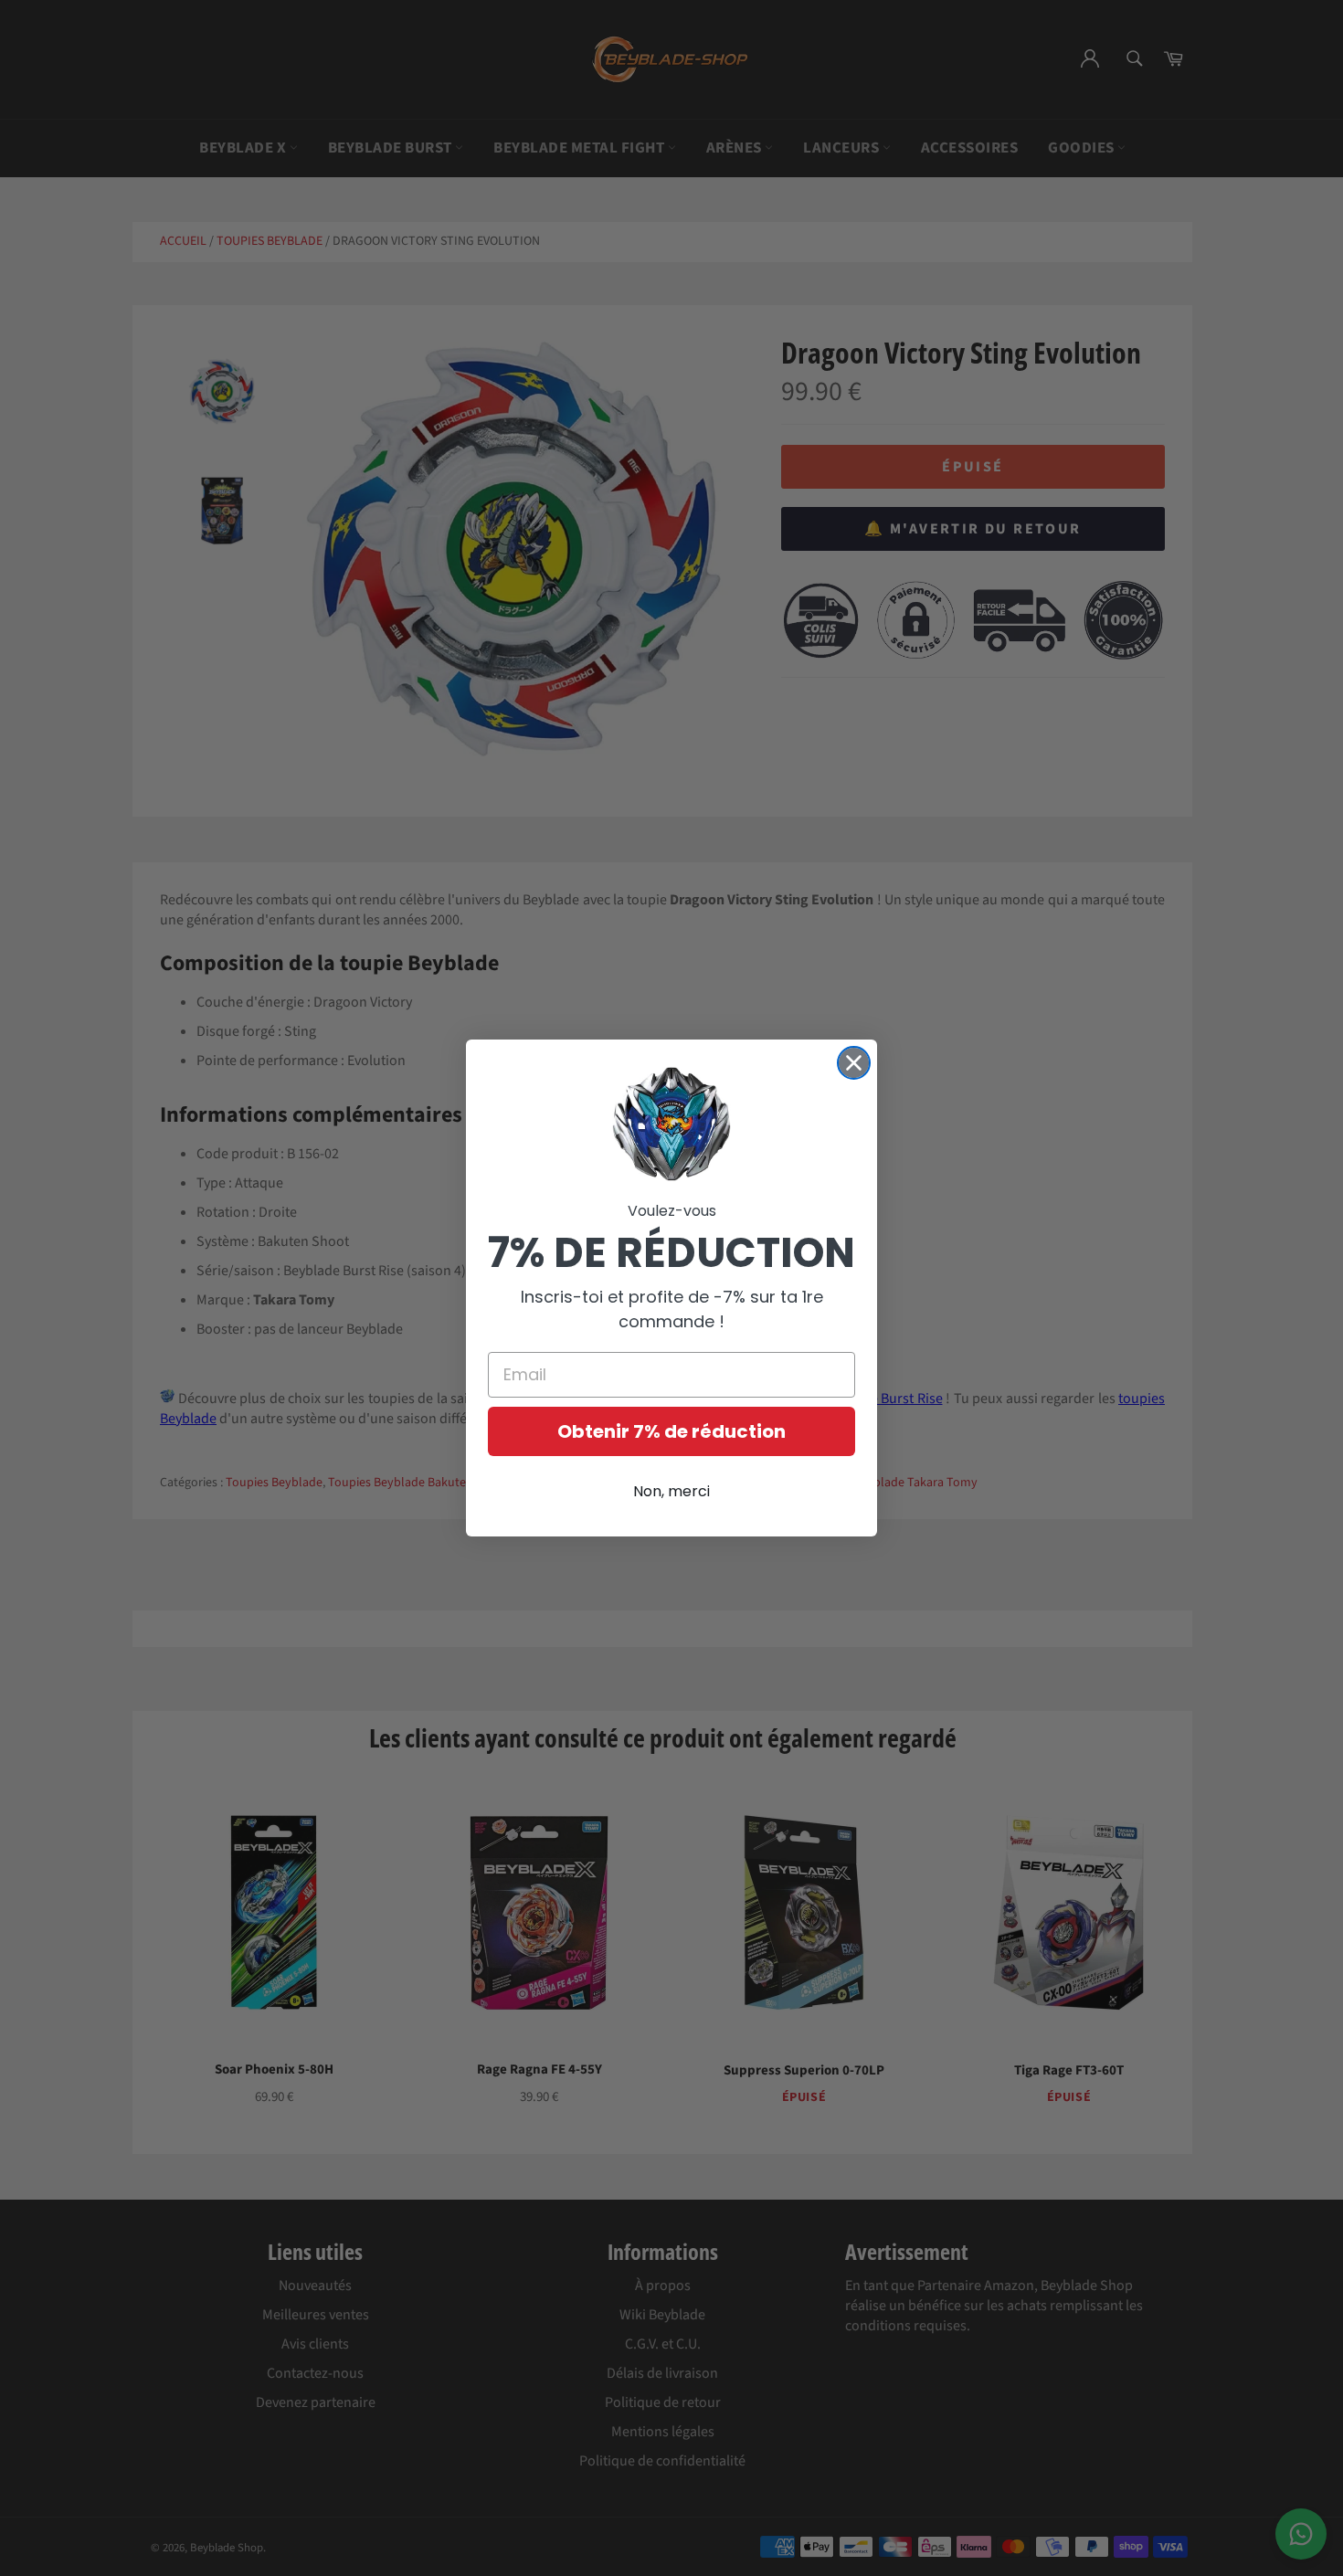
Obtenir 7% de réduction (671, 1431)
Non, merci (671, 1491)
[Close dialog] (854, 1063)
